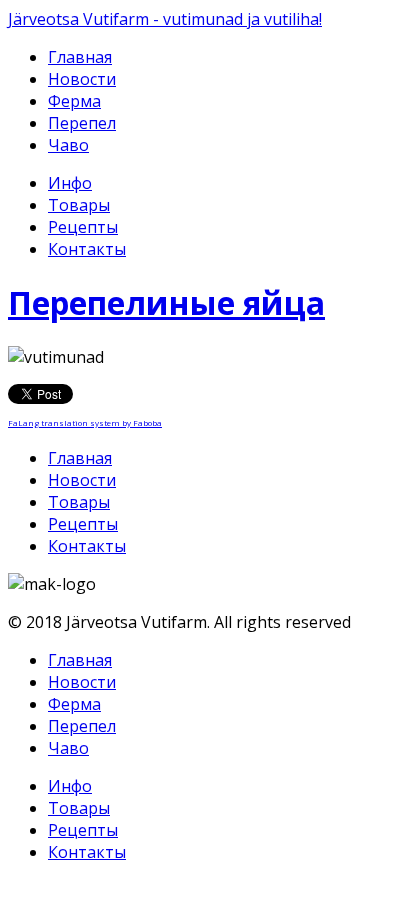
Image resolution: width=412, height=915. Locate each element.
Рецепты (83, 227)
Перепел (82, 123)
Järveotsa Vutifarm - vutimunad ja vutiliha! (165, 19)
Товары (79, 205)
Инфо (70, 183)
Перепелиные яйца (166, 302)
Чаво (68, 145)
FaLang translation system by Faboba (85, 422)
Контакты (87, 249)
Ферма (74, 101)
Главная (80, 57)
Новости (82, 79)
